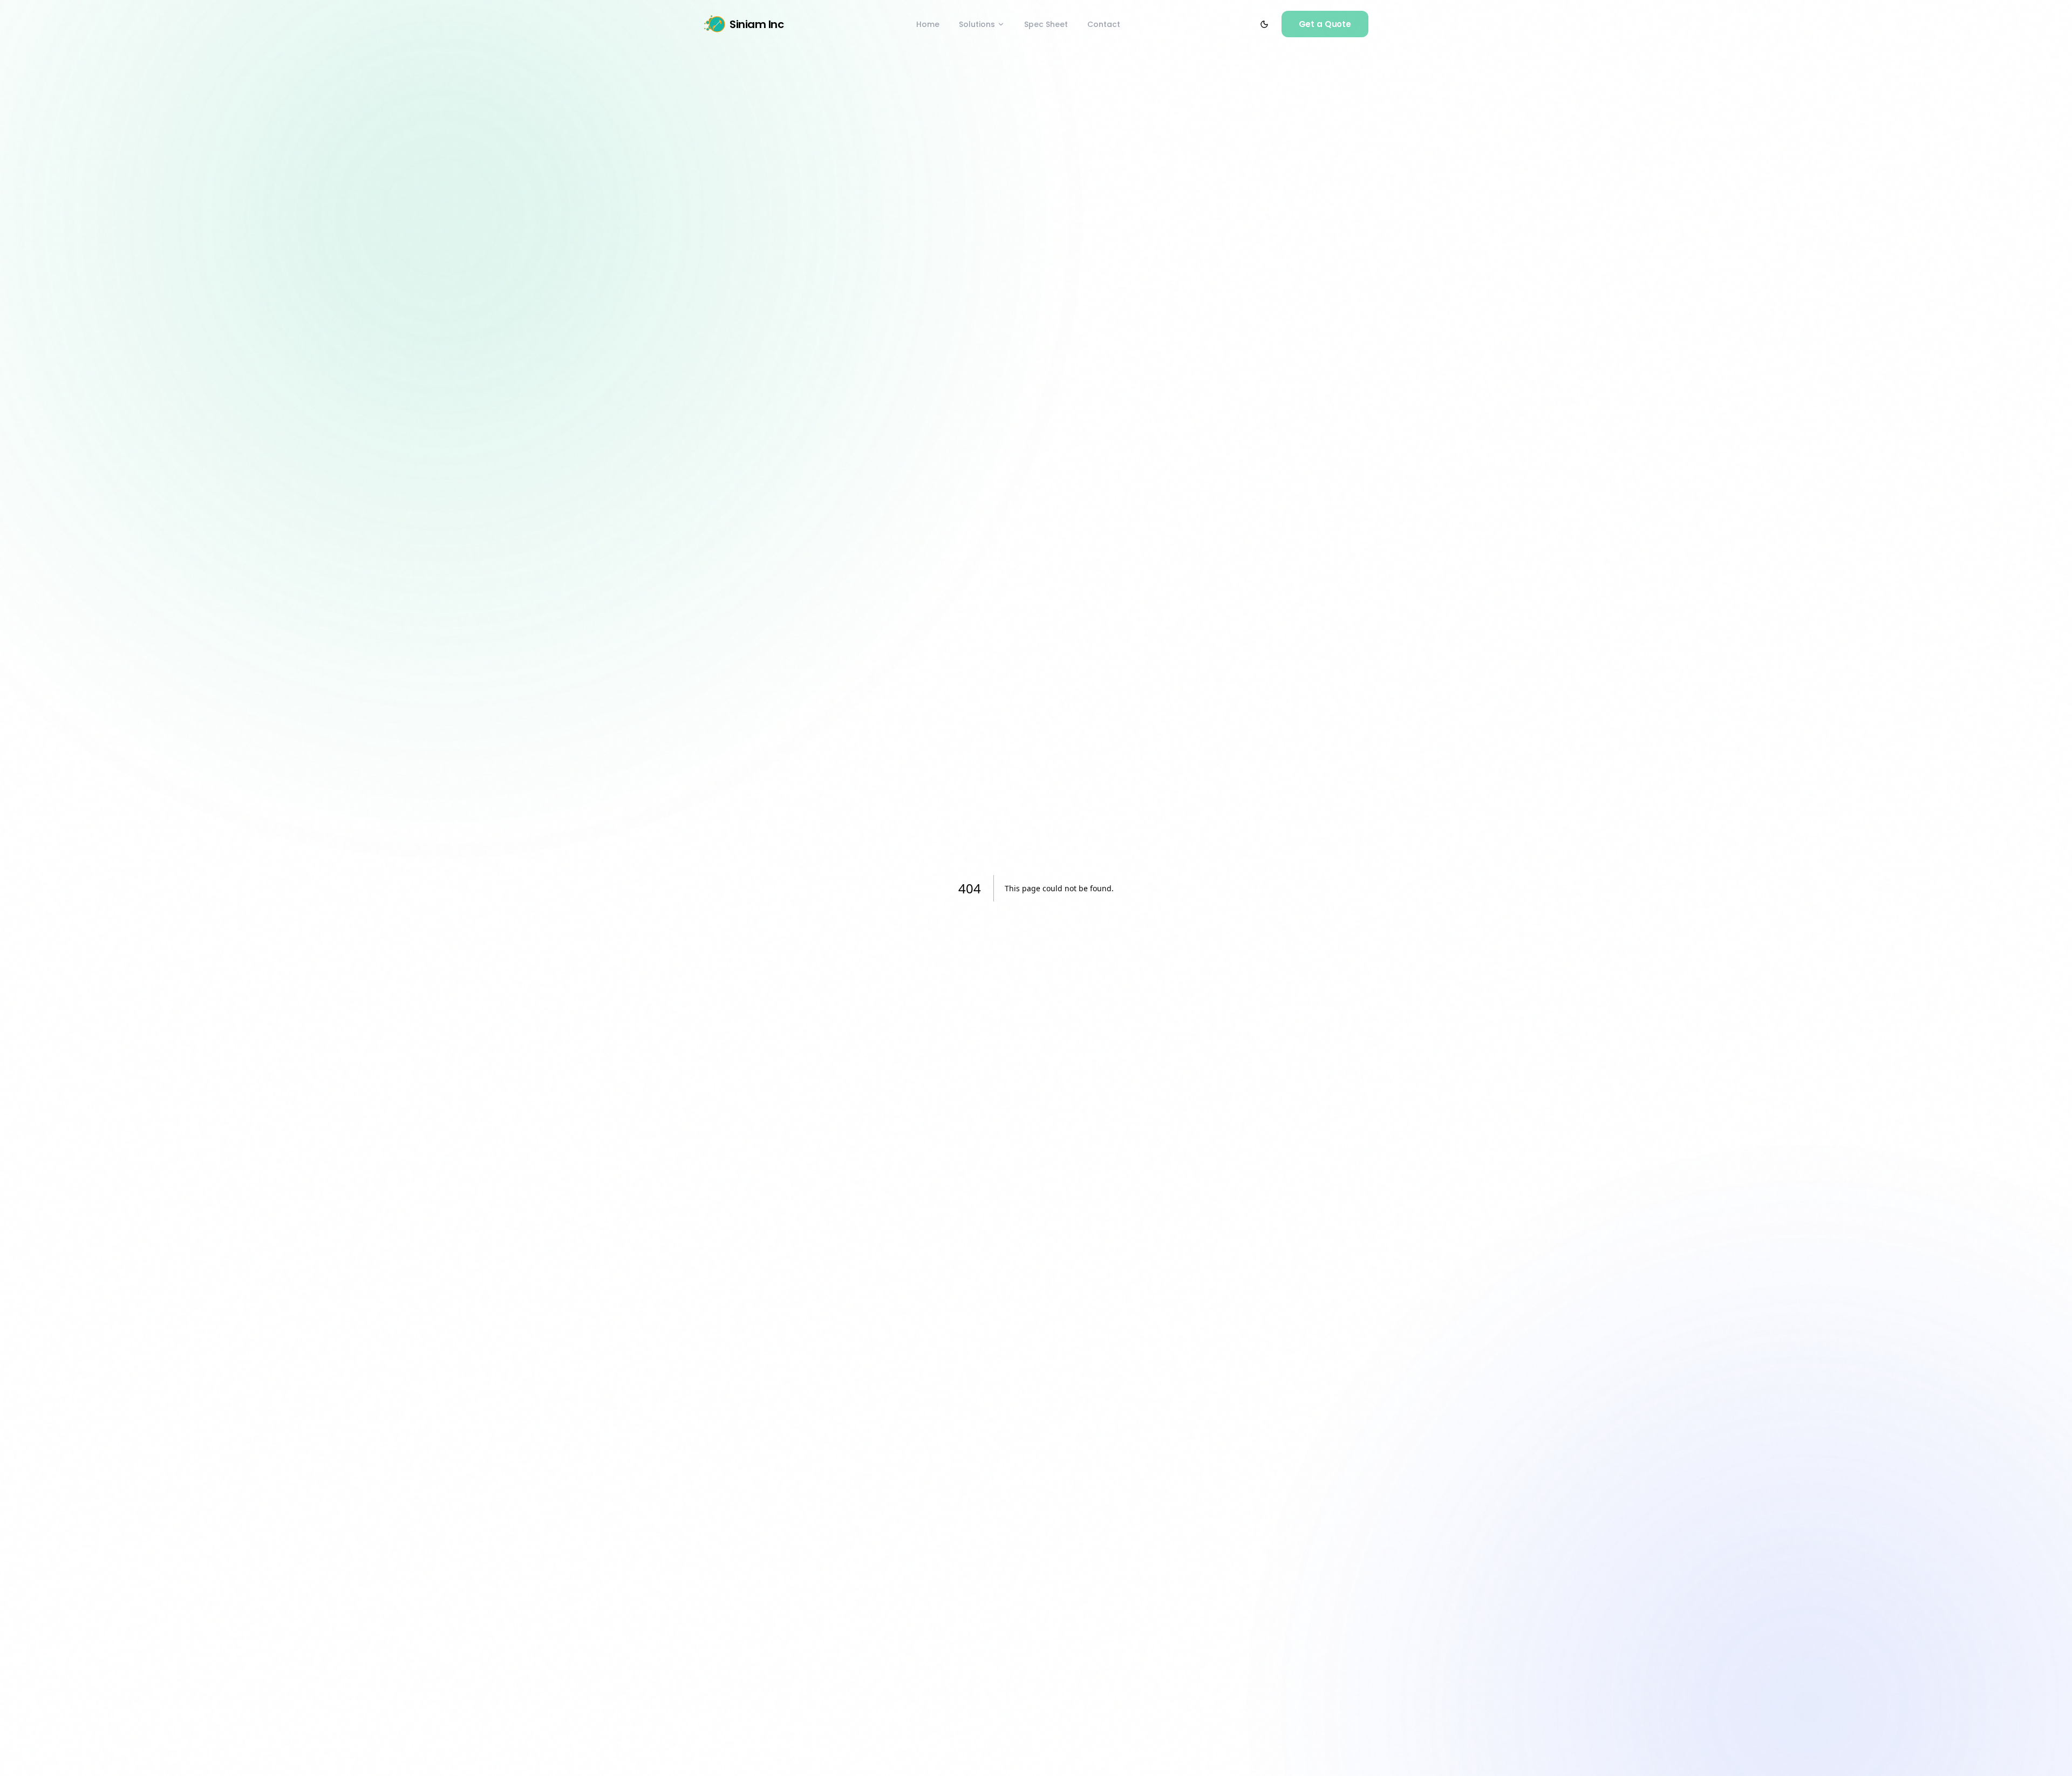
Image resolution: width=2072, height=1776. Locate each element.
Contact (1104, 24)
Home (928, 24)
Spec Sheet (1046, 24)
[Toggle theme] (1264, 24)
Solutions (977, 24)
